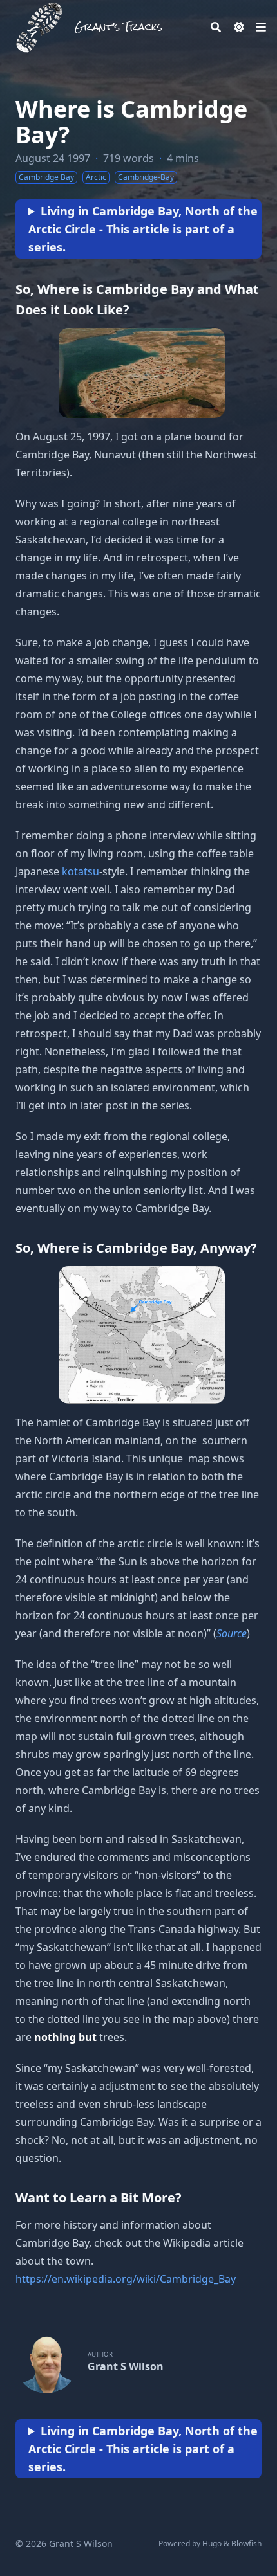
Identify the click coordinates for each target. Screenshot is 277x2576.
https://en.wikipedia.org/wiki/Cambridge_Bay (126, 2279)
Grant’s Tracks (119, 27)
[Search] (216, 27)
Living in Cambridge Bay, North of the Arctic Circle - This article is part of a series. (143, 229)
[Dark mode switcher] (239, 27)
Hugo (212, 2544)
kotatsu (81, 871)
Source (232, 1633)
